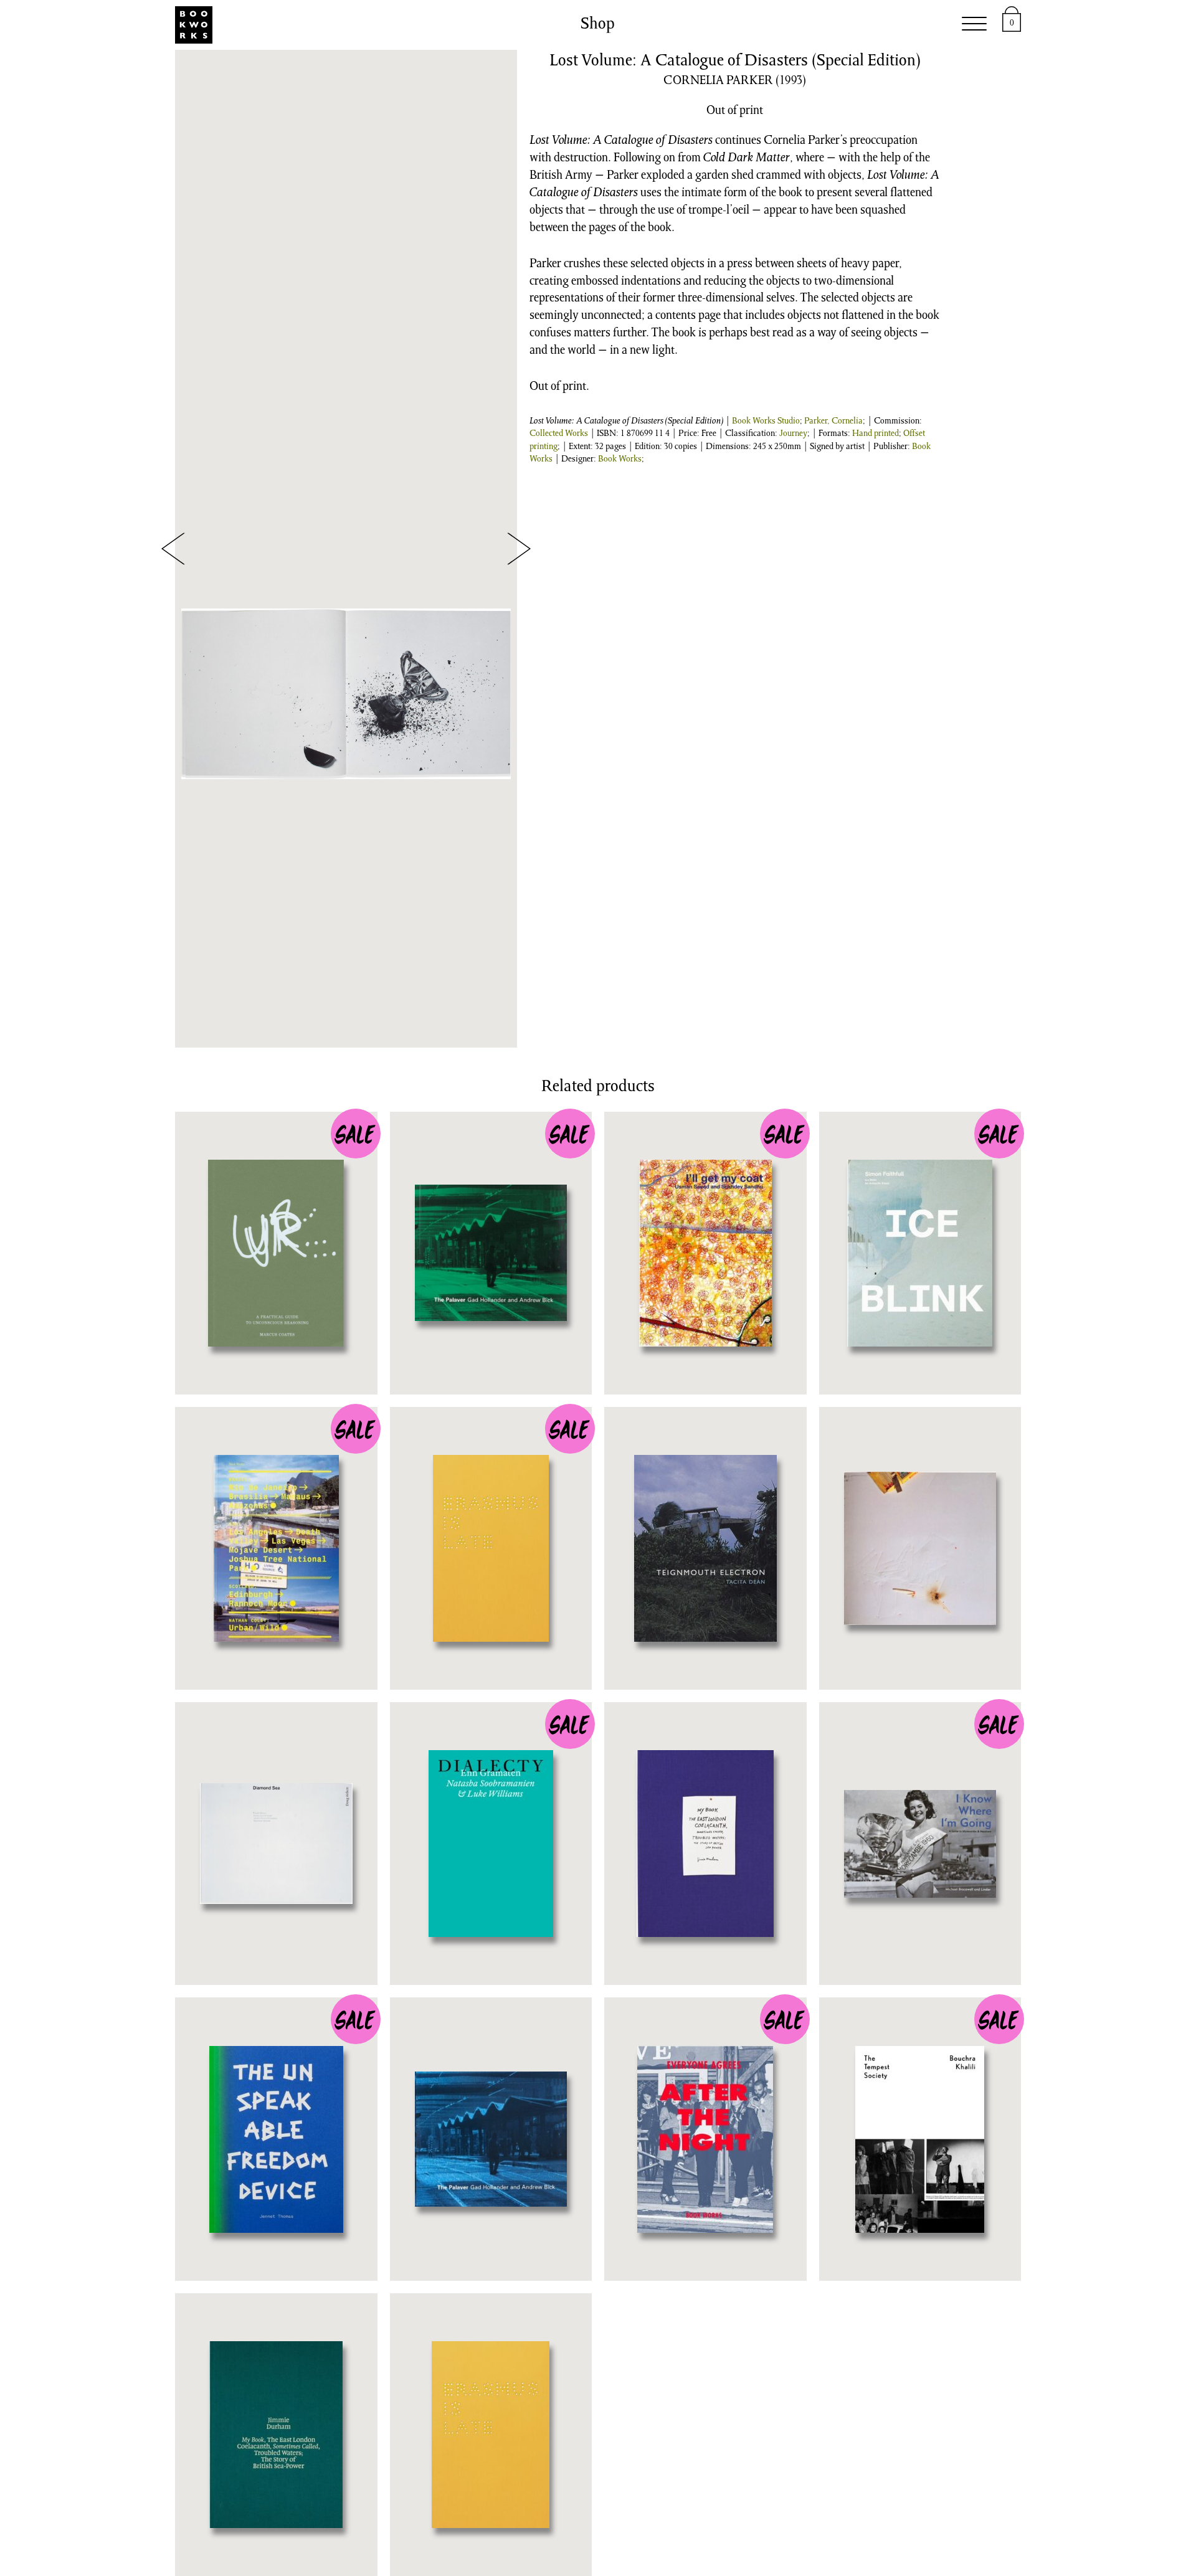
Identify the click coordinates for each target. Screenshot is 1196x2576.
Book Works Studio (766, 422)
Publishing (355, 25)
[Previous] (173, 548)
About (856, 25)
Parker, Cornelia (833, 422)
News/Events (512, 25)
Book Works (620, 460)
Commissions (624, 25)
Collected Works (559, 434)
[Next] (519, 548)
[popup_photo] (346, 694)
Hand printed (876, 434)
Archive (715, 25)
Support (788, 25)
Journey (793, 434)
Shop (430, 25)
